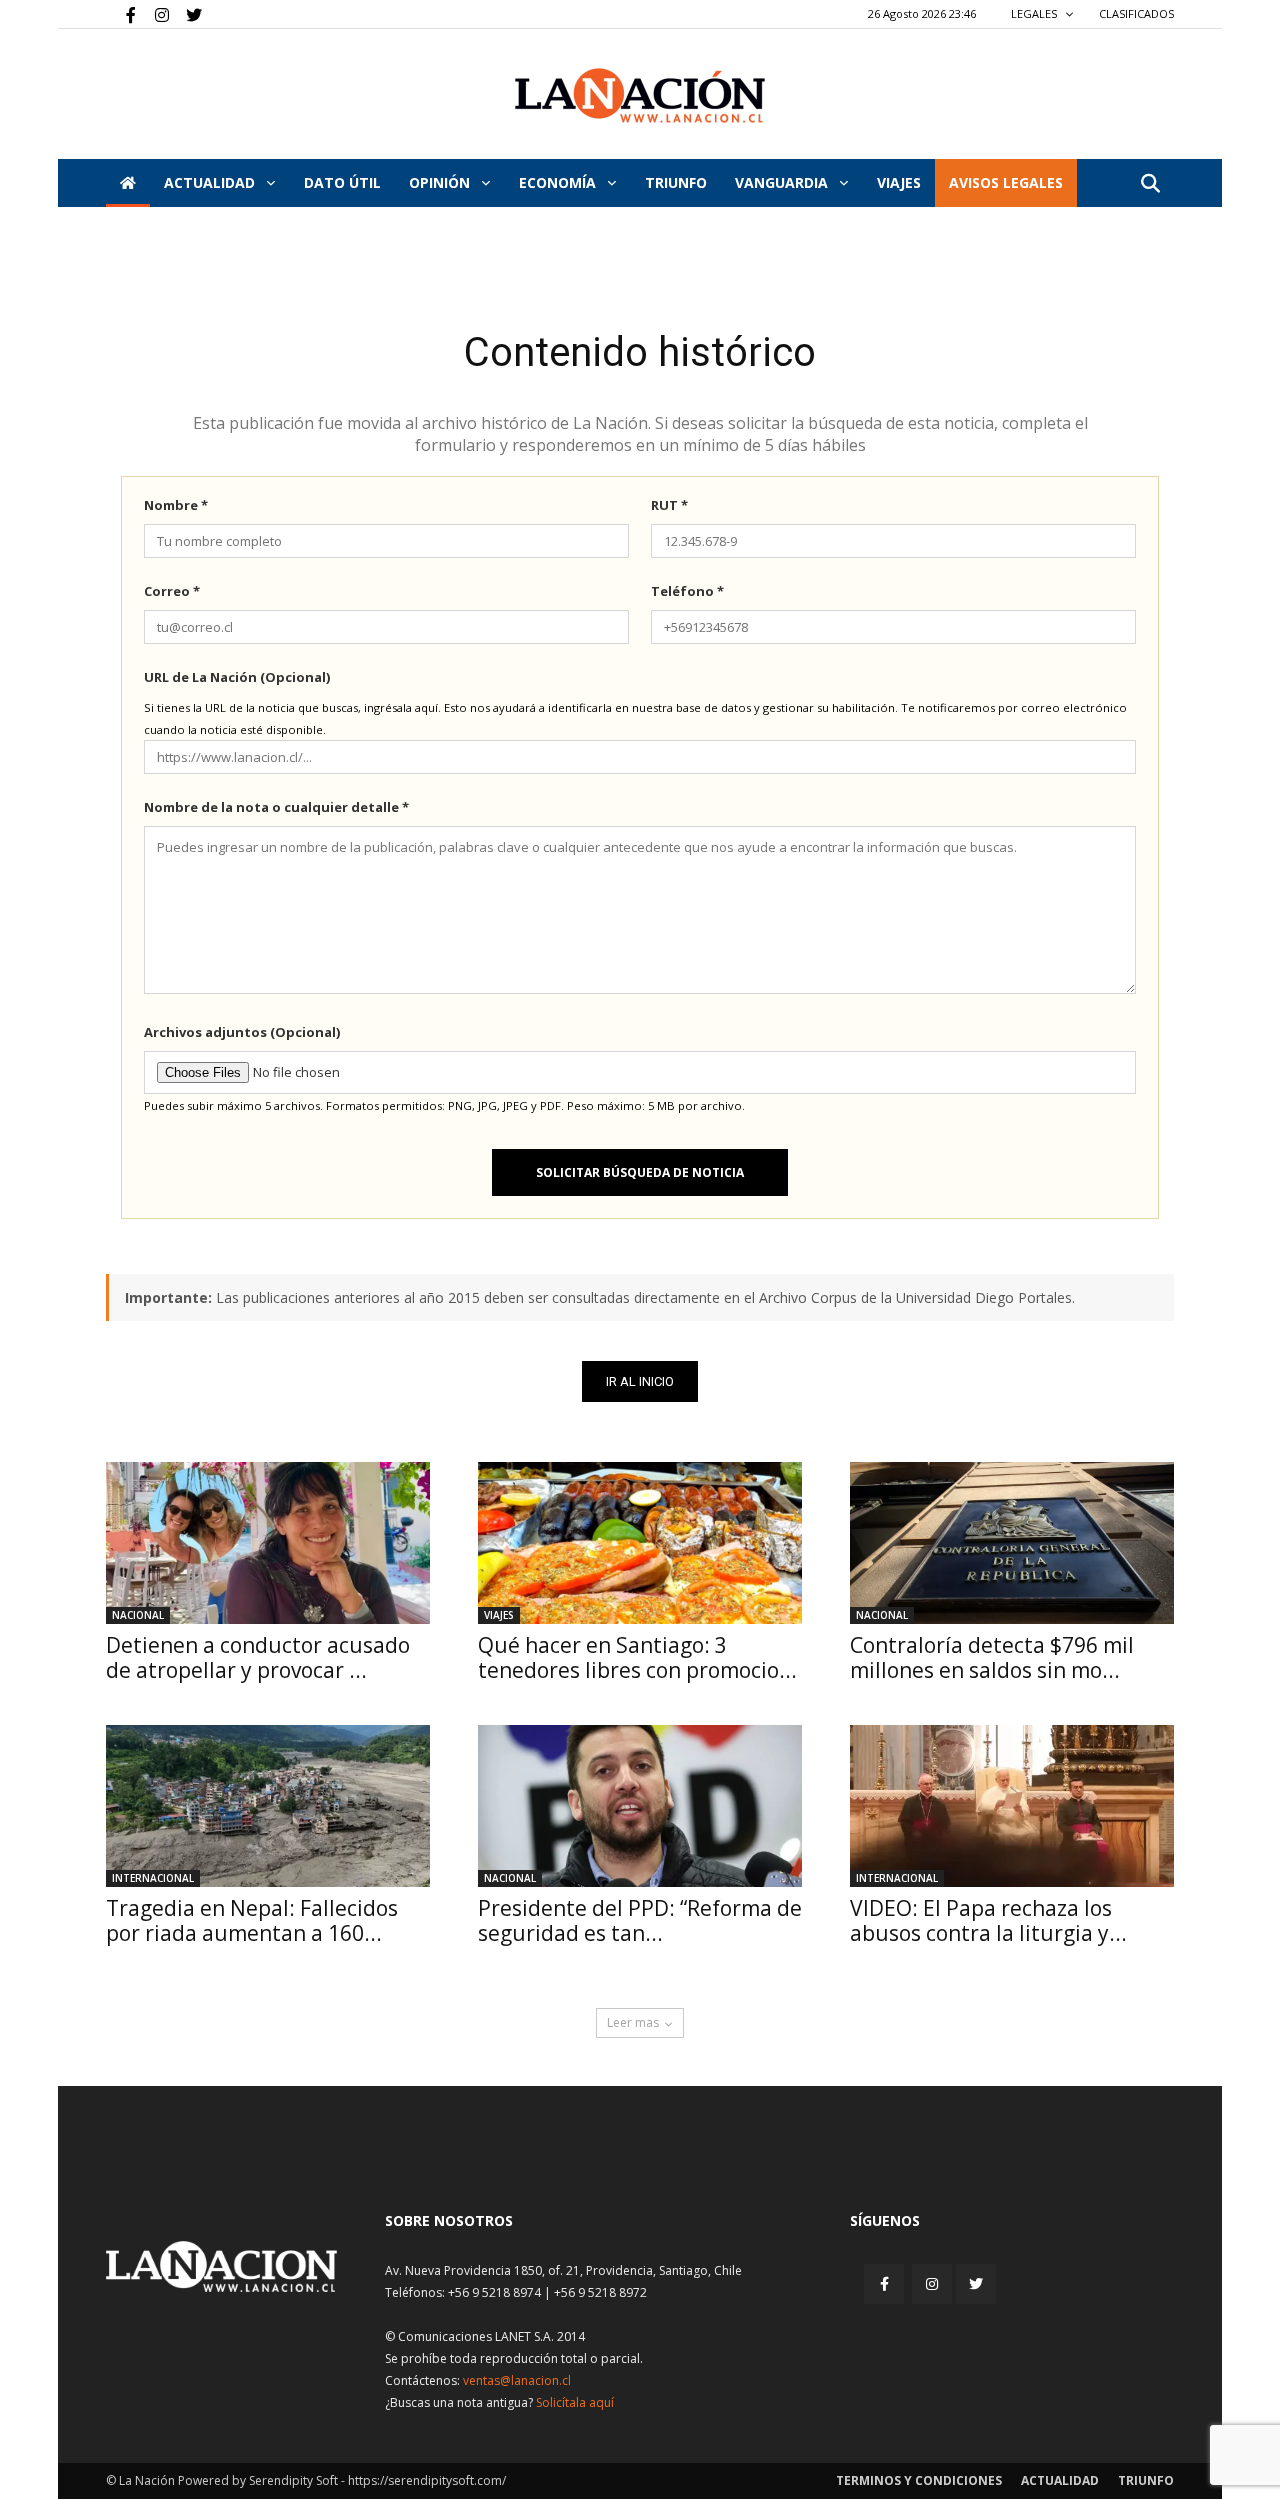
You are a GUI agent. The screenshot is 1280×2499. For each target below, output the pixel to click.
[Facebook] (121, 14)
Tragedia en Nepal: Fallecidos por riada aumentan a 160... (252, 1920)
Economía (559, 182)
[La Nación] (640, 95)
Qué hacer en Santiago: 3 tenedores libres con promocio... (637, 1657)
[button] (1150, 184)
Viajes (499, 1615)
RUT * (669, 505)
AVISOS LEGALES (1006, 182)
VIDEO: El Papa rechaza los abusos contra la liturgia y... (988, 1920)
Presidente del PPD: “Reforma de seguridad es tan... (640, 1920)
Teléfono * (687, 591)
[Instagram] (154, 14)
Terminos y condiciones (919, 2480)
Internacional (153, 1878)
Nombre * (176, 505)
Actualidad (211, 182)
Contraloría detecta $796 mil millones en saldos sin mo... (992, 1657)
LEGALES (1035, 13)
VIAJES (899, 182)
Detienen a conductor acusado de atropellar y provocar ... (258, 1657)
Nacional (138, 1615)
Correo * (172, 591)
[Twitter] (187, 14)
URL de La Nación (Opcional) (237, 677)
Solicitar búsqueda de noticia (640, 1172)
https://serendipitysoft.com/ (427, 2480)
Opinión (441, 182)
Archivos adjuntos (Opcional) (242, 1032)
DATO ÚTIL (342, 182)
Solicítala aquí (575, 2402)
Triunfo (676, 182)
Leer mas (633, 2022)
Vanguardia (783, 182)
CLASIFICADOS (1136, 13)
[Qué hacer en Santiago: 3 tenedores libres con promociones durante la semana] (640, 1543)
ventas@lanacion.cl (517, 2380)
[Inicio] (128, 183)
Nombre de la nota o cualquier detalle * (276, 807)
